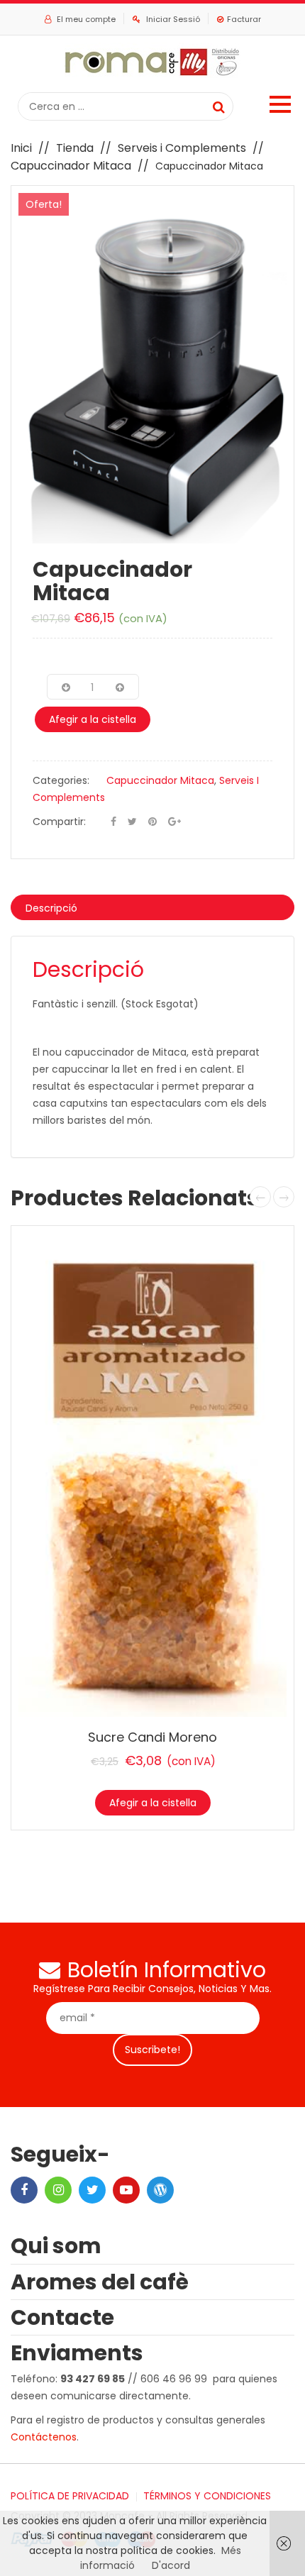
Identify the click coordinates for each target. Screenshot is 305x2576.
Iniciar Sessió (173, 19)
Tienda (75, 148)
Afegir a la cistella (93, 719)
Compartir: (59, 822)
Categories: (61, 780)
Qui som (56, 2246)
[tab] (152, 907)
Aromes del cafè (100, 2282)
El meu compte (86, 19)
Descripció (51, 908)
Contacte (62, 2317)
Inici (21, 148)
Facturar (244, 19)
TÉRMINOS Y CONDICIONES (207, 2496)
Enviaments (77, 2353)
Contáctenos (44, 2437)
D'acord (171, 2565)
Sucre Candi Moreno (152, 1737)
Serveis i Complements (182, 148)
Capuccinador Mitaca (71, 166)
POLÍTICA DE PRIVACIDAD (70, 2496)
